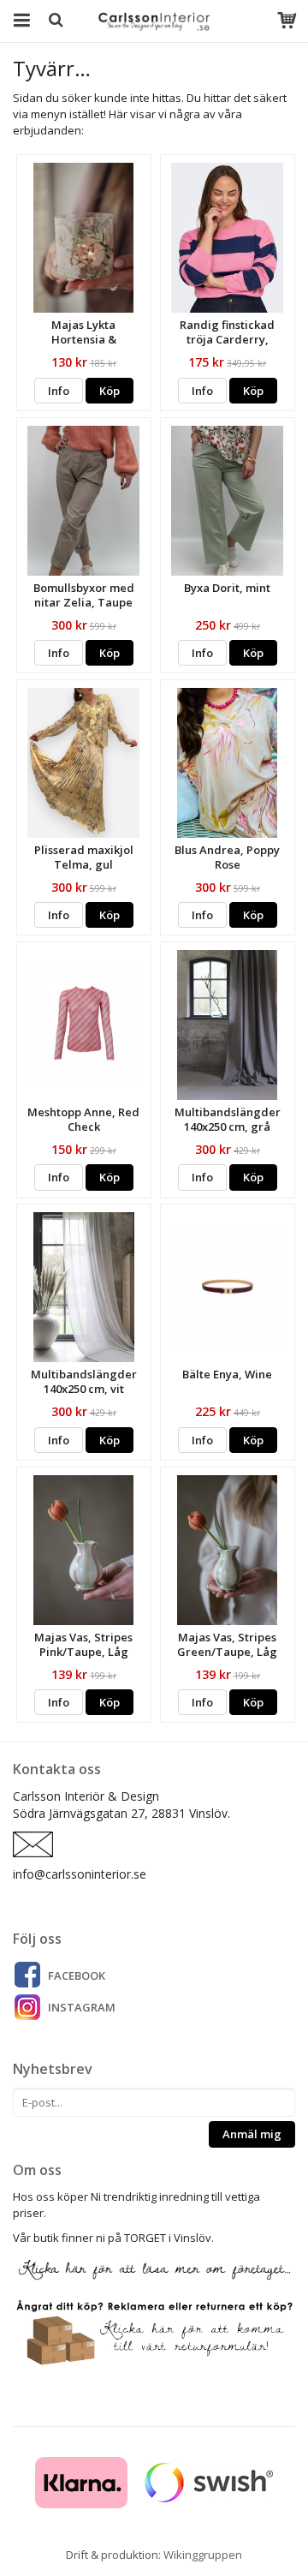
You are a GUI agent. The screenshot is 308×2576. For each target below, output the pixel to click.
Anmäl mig (252, 2134)
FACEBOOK (77, 1975)
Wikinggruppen (203, 2555)
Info (59, 391)
